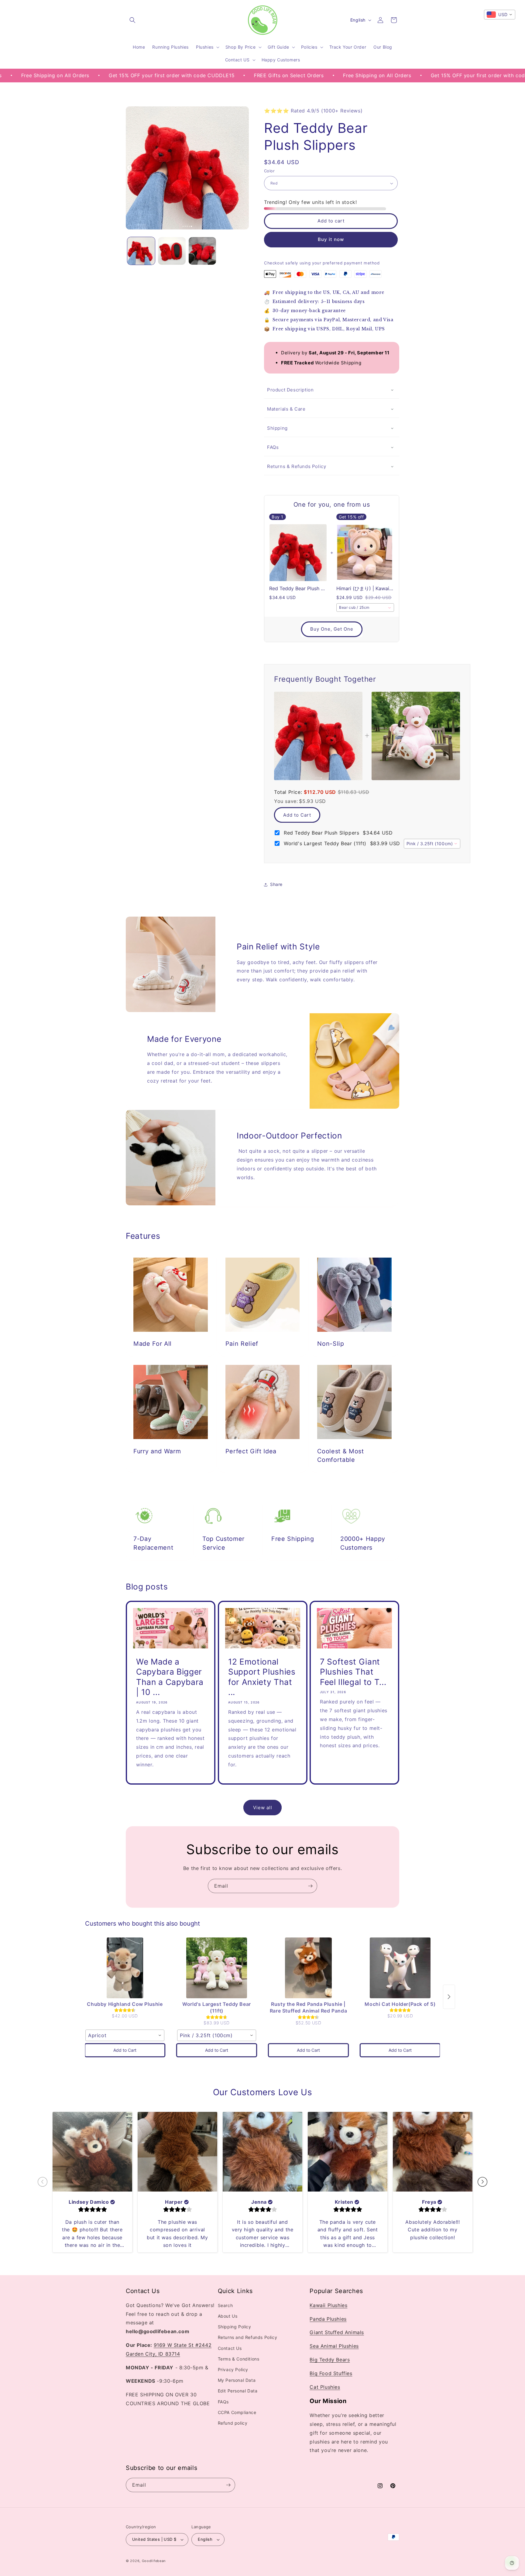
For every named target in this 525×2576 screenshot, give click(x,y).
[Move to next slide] (482, 2182)
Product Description (290, 390)
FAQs (273, 447)
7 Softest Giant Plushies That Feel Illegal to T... (353, 1672)
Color (269, 171)
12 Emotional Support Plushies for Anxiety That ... (262, 1677)
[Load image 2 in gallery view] (172, 251)
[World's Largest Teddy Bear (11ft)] (217, 1968)
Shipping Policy (235, 2327)
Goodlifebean (154, 2561)
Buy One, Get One (332, 629)
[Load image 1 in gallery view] (141, 251)
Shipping (277, 428)
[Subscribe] (310, 1886)
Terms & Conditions (239, 2359)
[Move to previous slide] (43, 2182)
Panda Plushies (328, 2319)
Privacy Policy (233, 2370)
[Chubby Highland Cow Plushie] (125, 1968)
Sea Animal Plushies (334, 2346)
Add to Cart (297, 815)
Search (225, 2306)
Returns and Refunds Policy (248, 2338)
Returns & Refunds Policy (297, 466)
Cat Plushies (325, 2387)
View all (263, 1807)
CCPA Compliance (237, 2412)
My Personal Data (237, 2380)
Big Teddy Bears (330, 2360)
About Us (228, 2316)
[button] (132, 20)
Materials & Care (286, 409)
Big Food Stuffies (331, 2374)
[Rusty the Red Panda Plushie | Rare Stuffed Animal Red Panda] (308, 1968)
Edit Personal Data (238, 2391)
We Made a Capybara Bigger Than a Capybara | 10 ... (170, 1677)
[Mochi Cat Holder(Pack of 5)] (400, 1968)
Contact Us (230, 2348)
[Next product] (449, 1997)
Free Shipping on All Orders (279, 75)
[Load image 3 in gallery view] (202, 251)
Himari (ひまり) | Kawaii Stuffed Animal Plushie (365, 589)
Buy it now (331, 240)
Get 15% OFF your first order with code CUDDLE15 (74, 75)
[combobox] (365, 608)
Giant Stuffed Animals (337, 2333)
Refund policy (233, 2423)
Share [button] (276, 885)
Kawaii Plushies (328, 2306)
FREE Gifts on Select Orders (191, 75)
